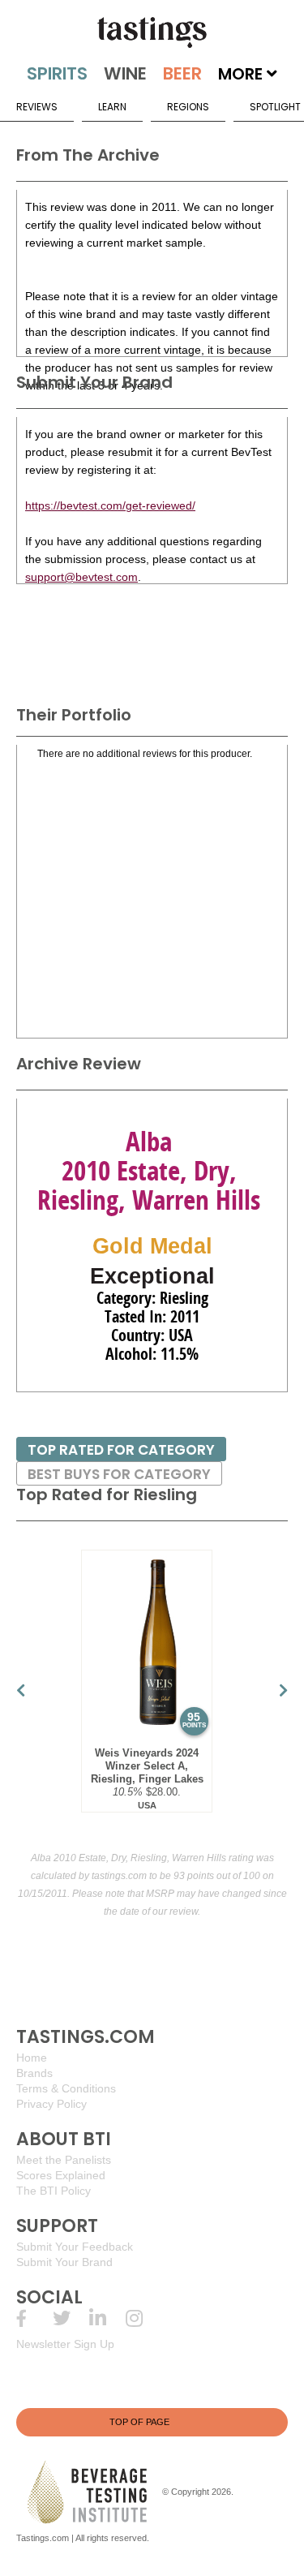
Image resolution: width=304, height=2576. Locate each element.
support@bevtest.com (81, 577)
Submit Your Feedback (75, 2247)
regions (188, 107)
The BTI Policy (54, 2191)
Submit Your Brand (64, 2262)
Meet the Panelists (64, 2160)
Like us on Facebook (34, 2318)
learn (112, 107)
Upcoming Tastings (144, 2318)
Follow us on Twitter (71, 2318)
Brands (34, 2073)
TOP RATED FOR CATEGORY (121, 1450)
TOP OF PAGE (139, 2422)
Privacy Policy (51, 2104)
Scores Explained (61, 2175)
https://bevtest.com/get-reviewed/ (110, 505)
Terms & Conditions (66, 2088)
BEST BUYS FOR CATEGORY (119, 1474)
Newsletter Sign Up (65, 2344)
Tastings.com (43, 2538)
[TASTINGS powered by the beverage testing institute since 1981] (152, 32)
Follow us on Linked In (107, 2318)
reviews (37, 107)
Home (32, 2058)
